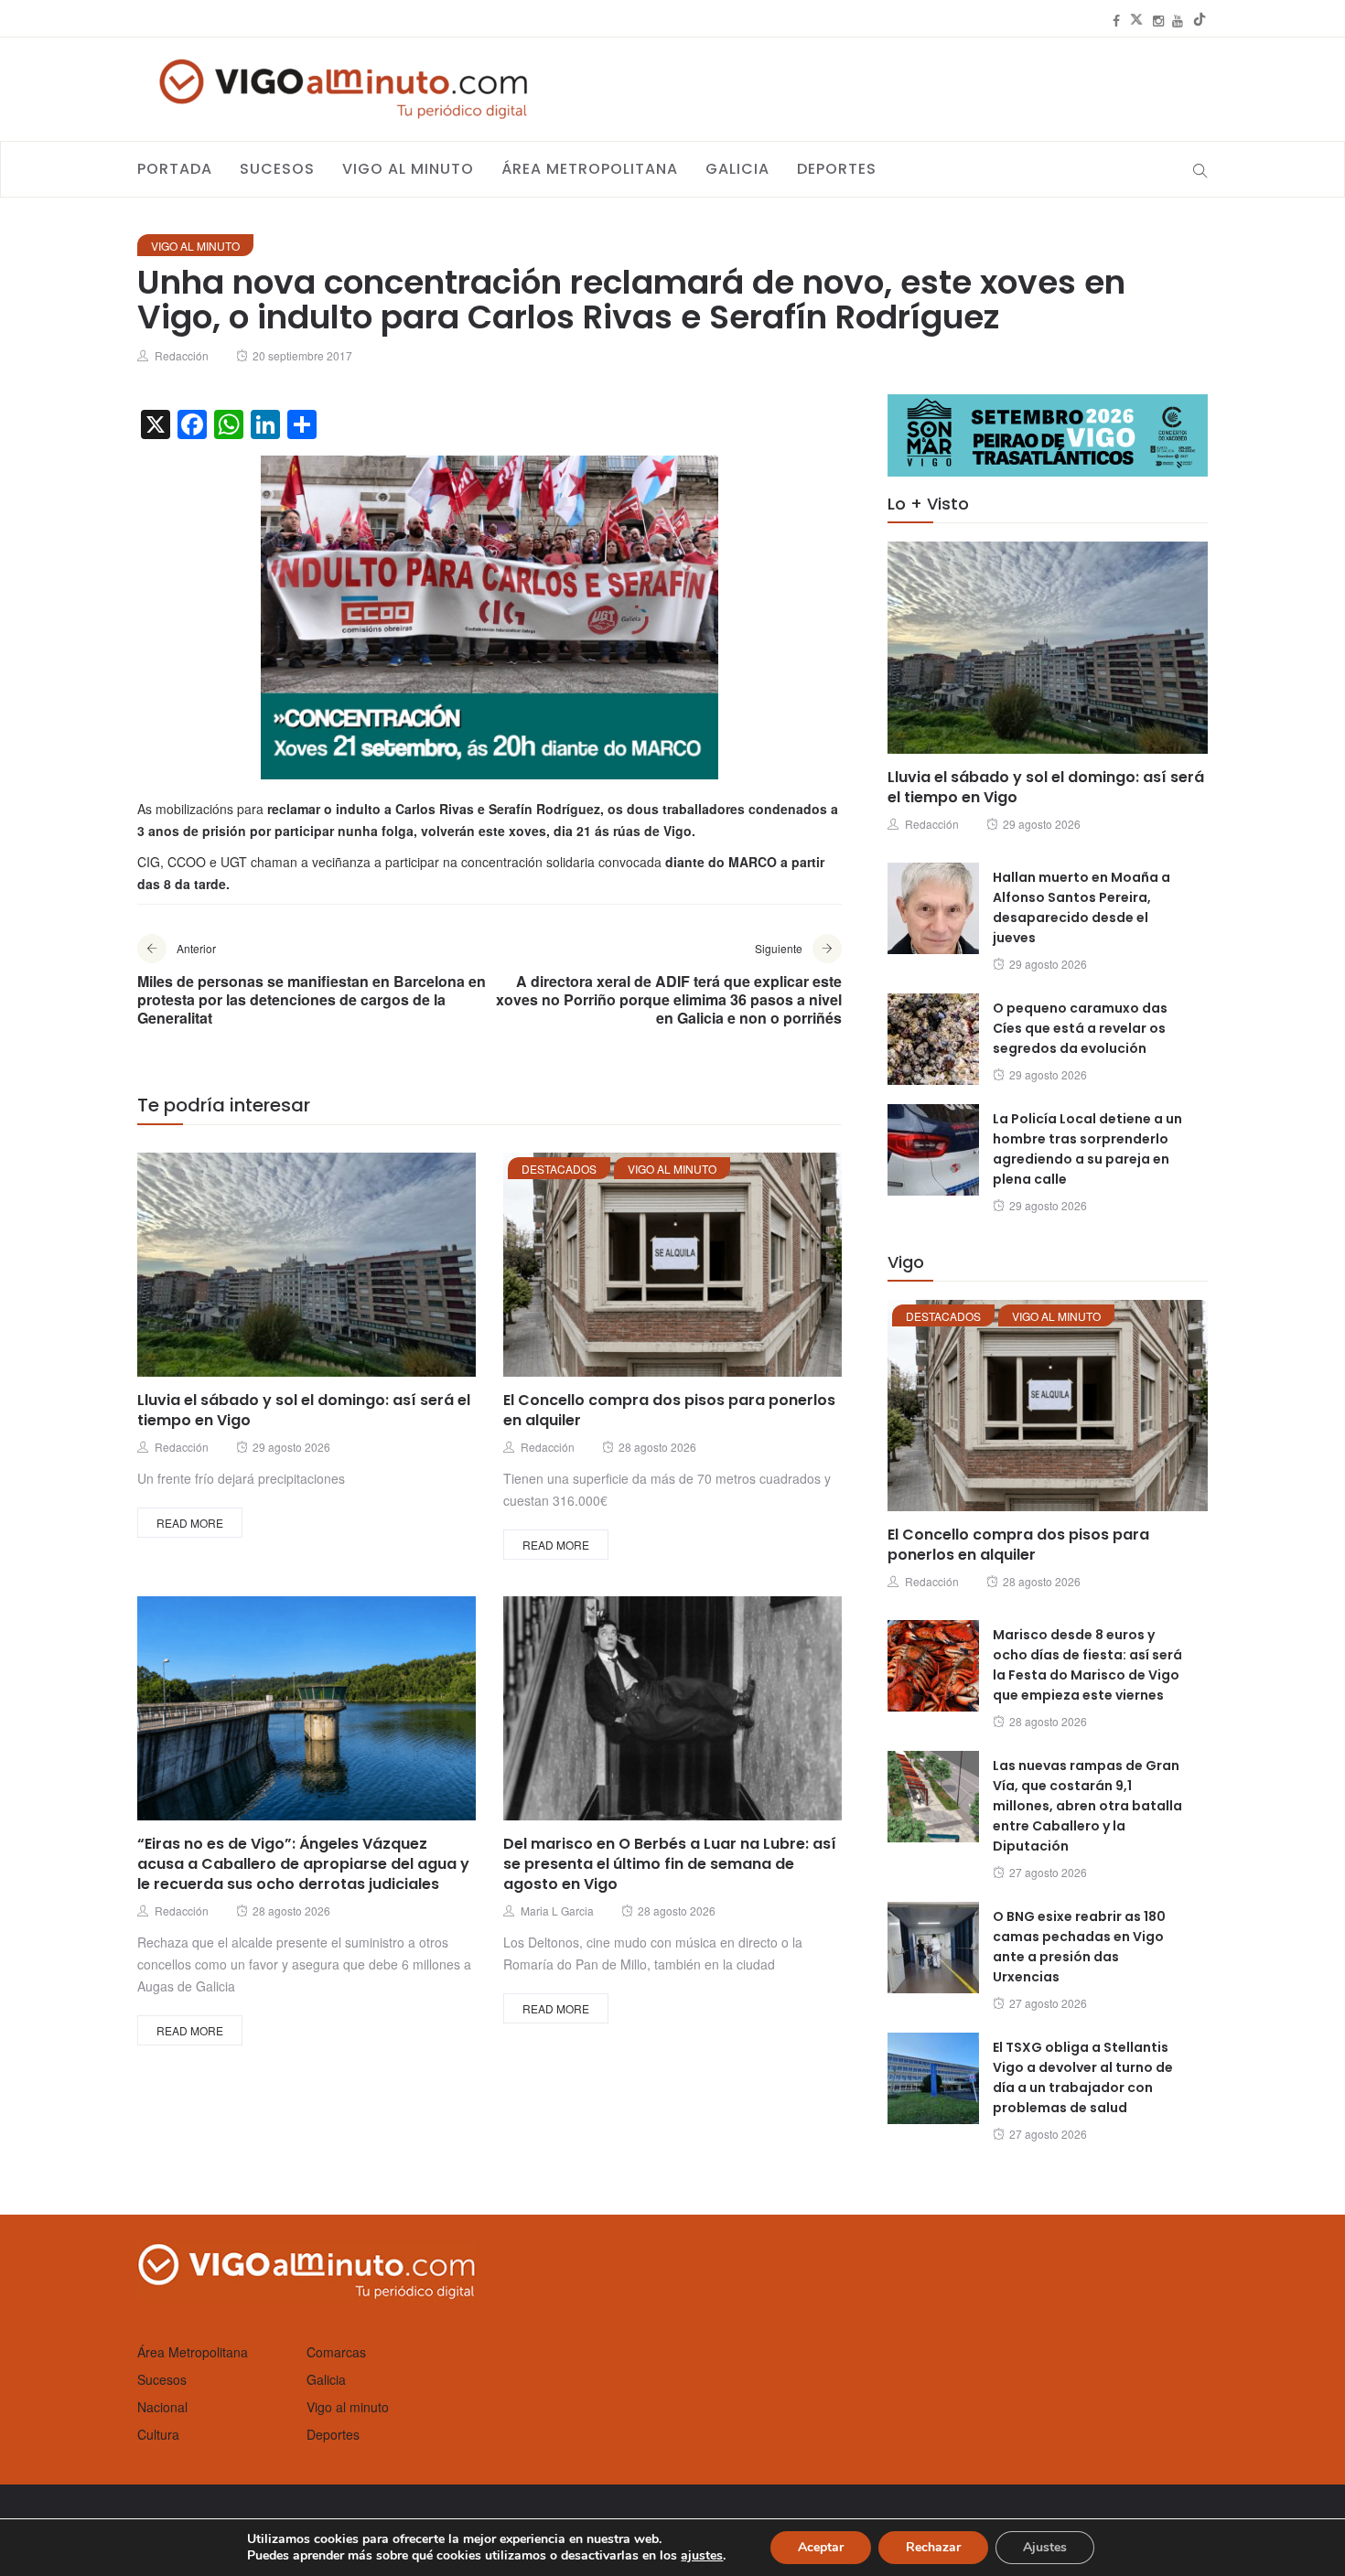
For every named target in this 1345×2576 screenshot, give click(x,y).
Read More (190, 1523)
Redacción (182, 355)
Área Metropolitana (590, 169)
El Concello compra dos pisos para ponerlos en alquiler (669, 1410)
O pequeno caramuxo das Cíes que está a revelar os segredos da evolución (1080, 1028)
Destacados (559, 1169)
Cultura (158, 2434)
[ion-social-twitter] (1136, 20)
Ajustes (1045, 2547)
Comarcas (336, 2352)
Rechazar (933, 2547)
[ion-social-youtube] (1178, 20)
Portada (175, 169)
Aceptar (821, 2547)
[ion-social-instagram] (1158, 20)
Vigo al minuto (408, 169)
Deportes (837, 169)
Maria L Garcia (557, 1911)
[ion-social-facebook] (1116, 20)
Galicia (737, 169)
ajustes (702, 2556)
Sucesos (277, 169)
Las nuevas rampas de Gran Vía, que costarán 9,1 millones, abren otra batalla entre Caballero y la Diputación (1087, 1806)
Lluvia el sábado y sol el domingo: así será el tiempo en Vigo (304, 1410)
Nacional (162, 2407)
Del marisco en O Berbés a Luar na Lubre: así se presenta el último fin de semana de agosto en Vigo (670, 1864)
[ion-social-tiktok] (1200, 20)
